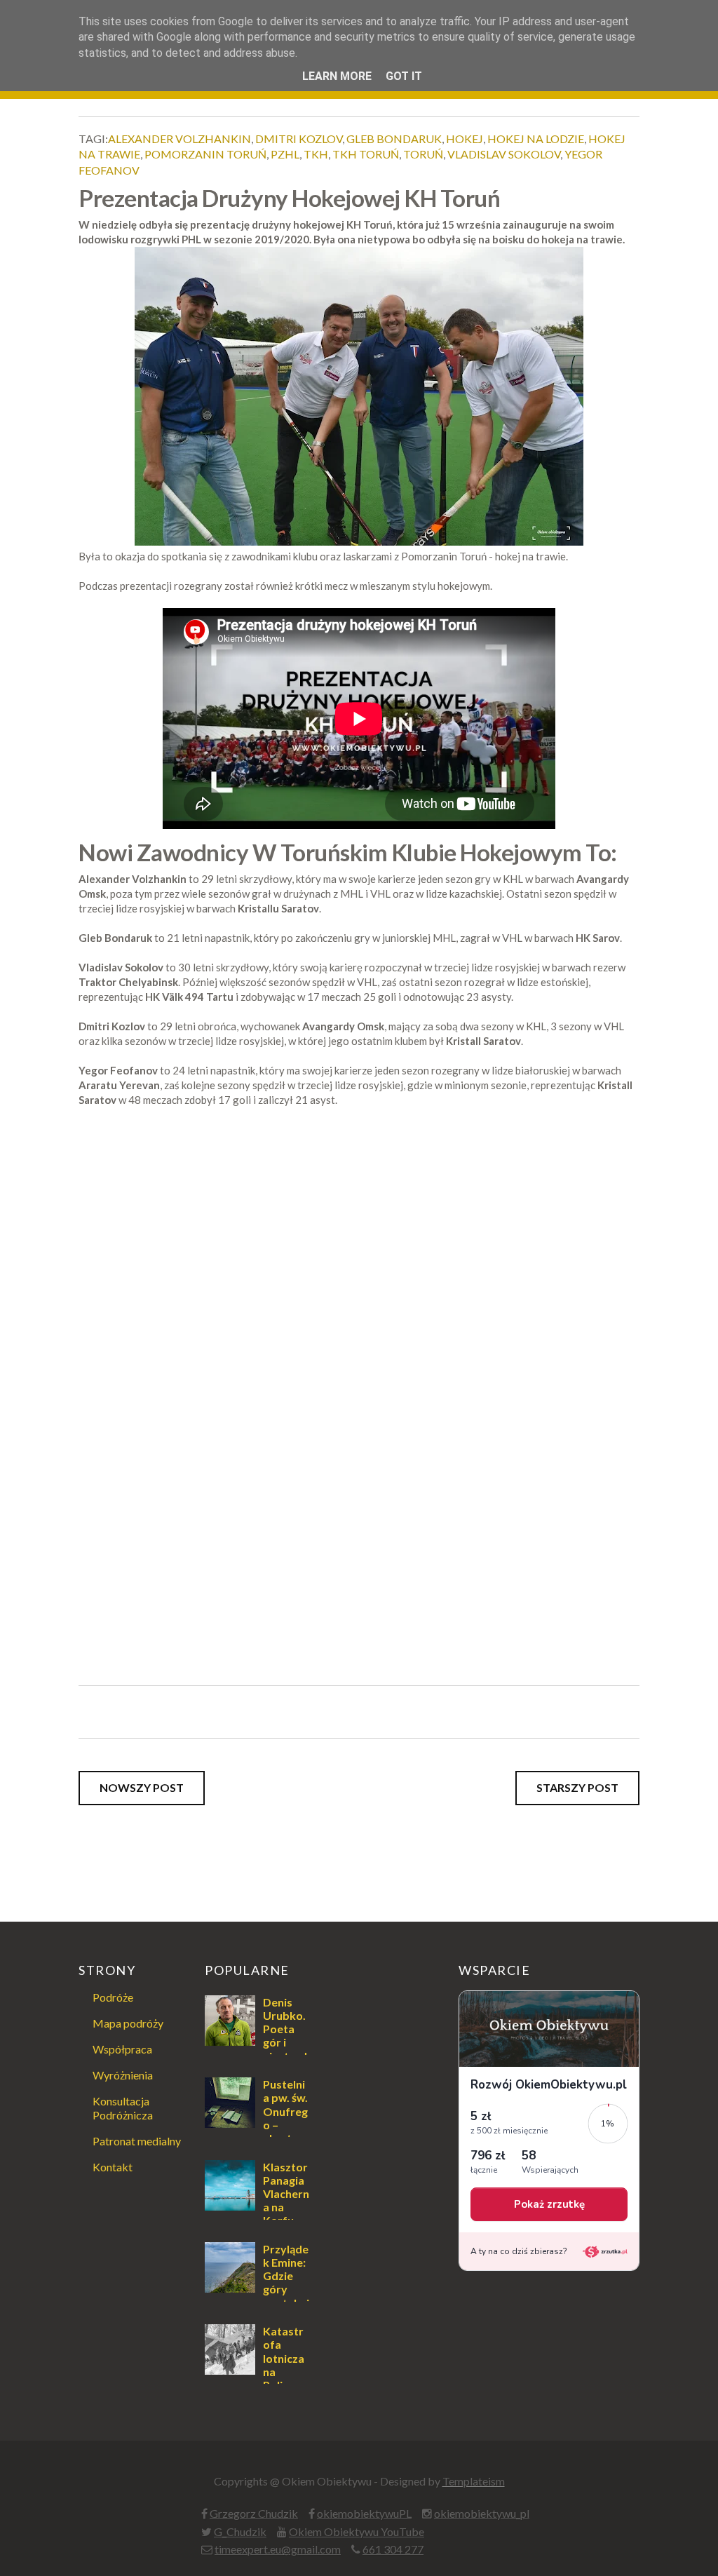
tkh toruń (366, 154)
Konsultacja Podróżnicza (123, 2108)
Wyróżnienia (123, 2075)
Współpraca (122, 2049)
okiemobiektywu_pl (482, 2513)
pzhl (285, 154)
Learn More (337, 76)
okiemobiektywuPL (364, 2513)
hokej (465, 139)
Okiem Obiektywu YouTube (357, 2531)
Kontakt (113, 2167)
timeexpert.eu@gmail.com (278, 2549)
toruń (423, 154)
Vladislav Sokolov (504, 154)
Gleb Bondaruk (394, 139)
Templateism (474, 2481)
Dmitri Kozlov (299, 139)
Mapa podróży (128, 2023)
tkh (316, 154)
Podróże (113, 1997)
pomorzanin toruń (205, 154)
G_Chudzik (240, 2531)
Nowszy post (142, 1787)
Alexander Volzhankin (179, 139)
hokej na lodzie (536, 139)
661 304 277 (393, 2549)
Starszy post (577, 1787)
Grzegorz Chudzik (254, 2513)
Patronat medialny (137, 2141)
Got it (404, 76)
